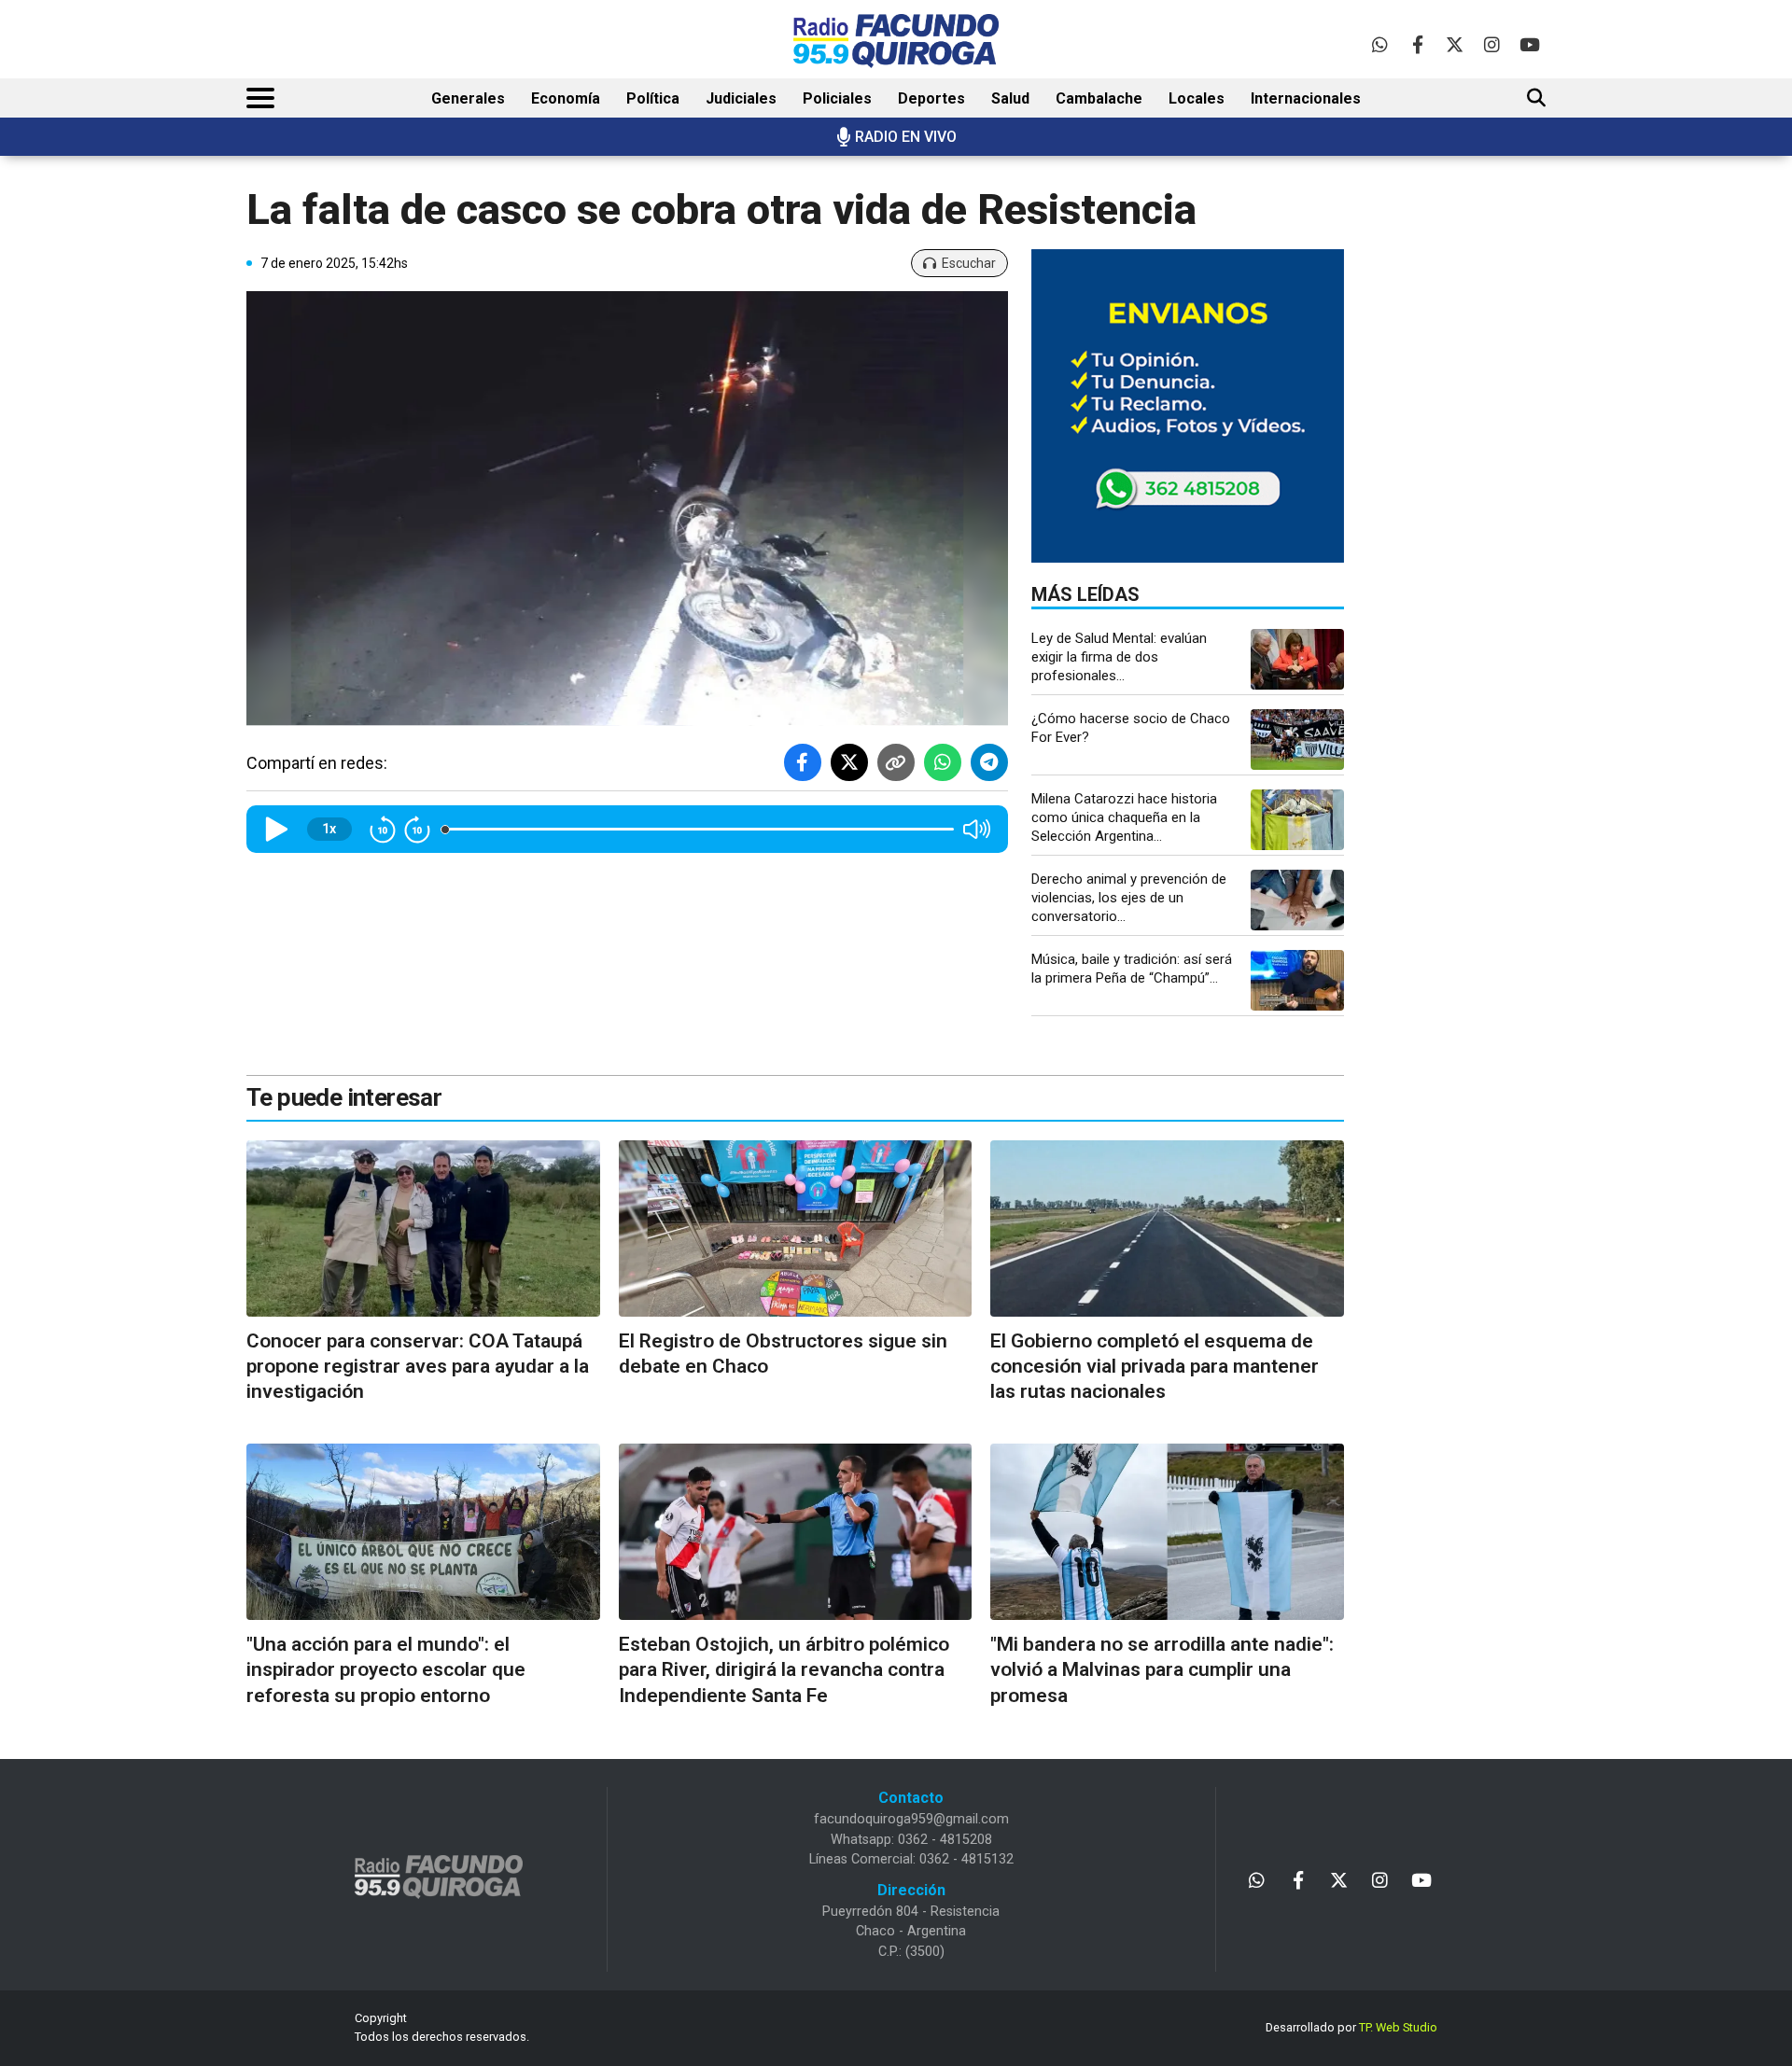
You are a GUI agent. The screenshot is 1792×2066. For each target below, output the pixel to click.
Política (653, 98)
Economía (566, 98)
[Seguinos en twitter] (1455, 44)
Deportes (931, 98)
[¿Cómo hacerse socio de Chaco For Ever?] (1297, 740)
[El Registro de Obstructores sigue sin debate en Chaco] (796, 1228)
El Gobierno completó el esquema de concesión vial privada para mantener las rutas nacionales (1155, 1367)
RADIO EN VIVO (906, 137)
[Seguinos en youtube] (1529, 44)
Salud (1010, 98)
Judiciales (741, 98)
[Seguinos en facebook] (1417, 44)
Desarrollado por (1351, 2027)
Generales (468, 98)
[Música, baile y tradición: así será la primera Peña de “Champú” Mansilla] (1297, 980)
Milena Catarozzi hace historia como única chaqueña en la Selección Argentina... (1124, 817)
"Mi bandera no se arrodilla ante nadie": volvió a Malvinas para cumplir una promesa (1162, 1670)
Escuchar (969, 263)
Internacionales (1306, 98)
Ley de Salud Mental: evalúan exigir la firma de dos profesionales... (1119, 657)
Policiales (837, 98)
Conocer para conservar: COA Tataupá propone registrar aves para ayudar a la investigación (418, 1367)
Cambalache (1099, 98)
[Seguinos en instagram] (1492, 44)
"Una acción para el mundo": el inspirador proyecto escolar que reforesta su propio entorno (386, 1670)
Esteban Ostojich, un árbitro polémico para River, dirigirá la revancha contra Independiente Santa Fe (784, 1670)
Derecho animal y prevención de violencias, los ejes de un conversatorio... (1129, 898)
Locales (1197, 98)
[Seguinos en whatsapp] (1380, 44)
